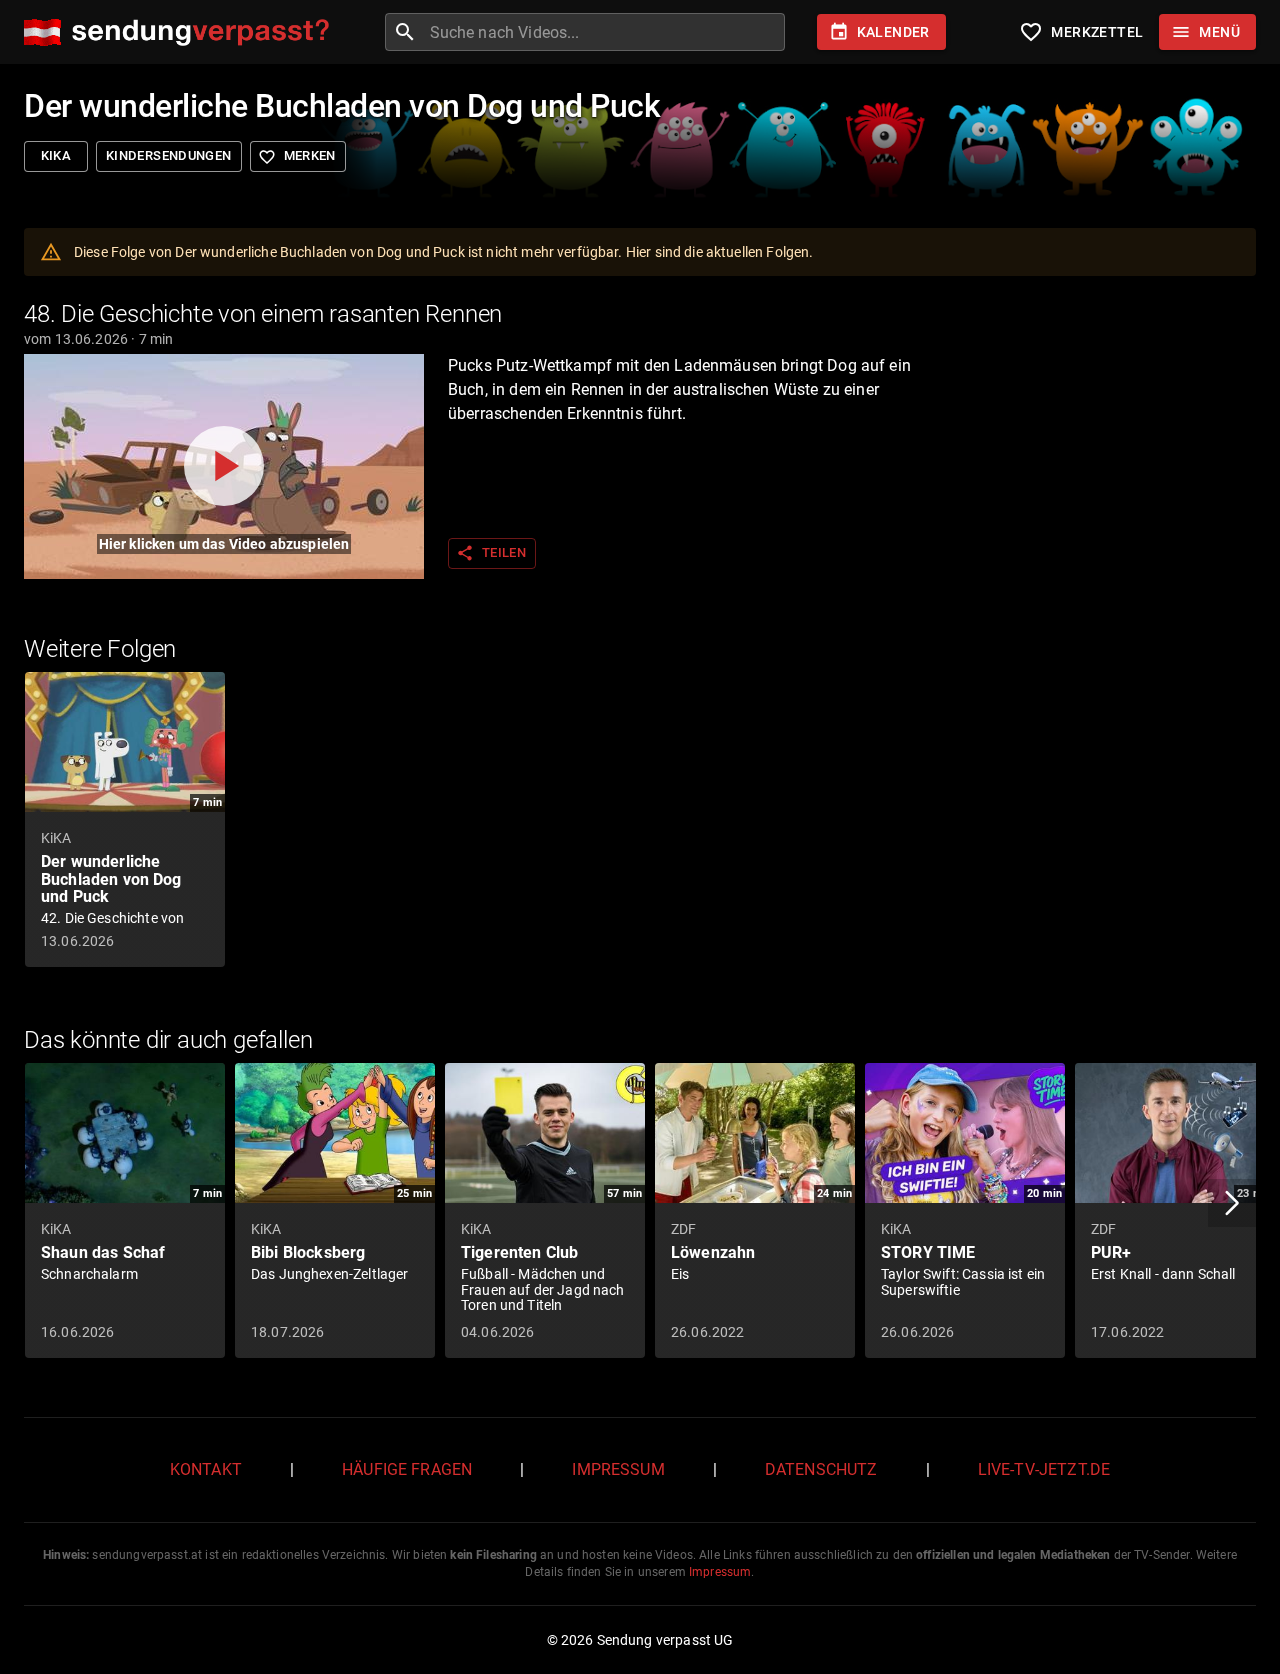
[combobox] (605, 32)
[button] (1232, 1203)
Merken (297, 157)
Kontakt (206, 1469)
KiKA (56, 155)
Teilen (491, 553)
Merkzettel (1081, 32)
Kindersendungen (169, 155)
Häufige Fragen (407, 1469)
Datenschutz (821, 1469)
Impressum (618, 1469)
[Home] (181, 32)
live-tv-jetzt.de (1044, 1469)
